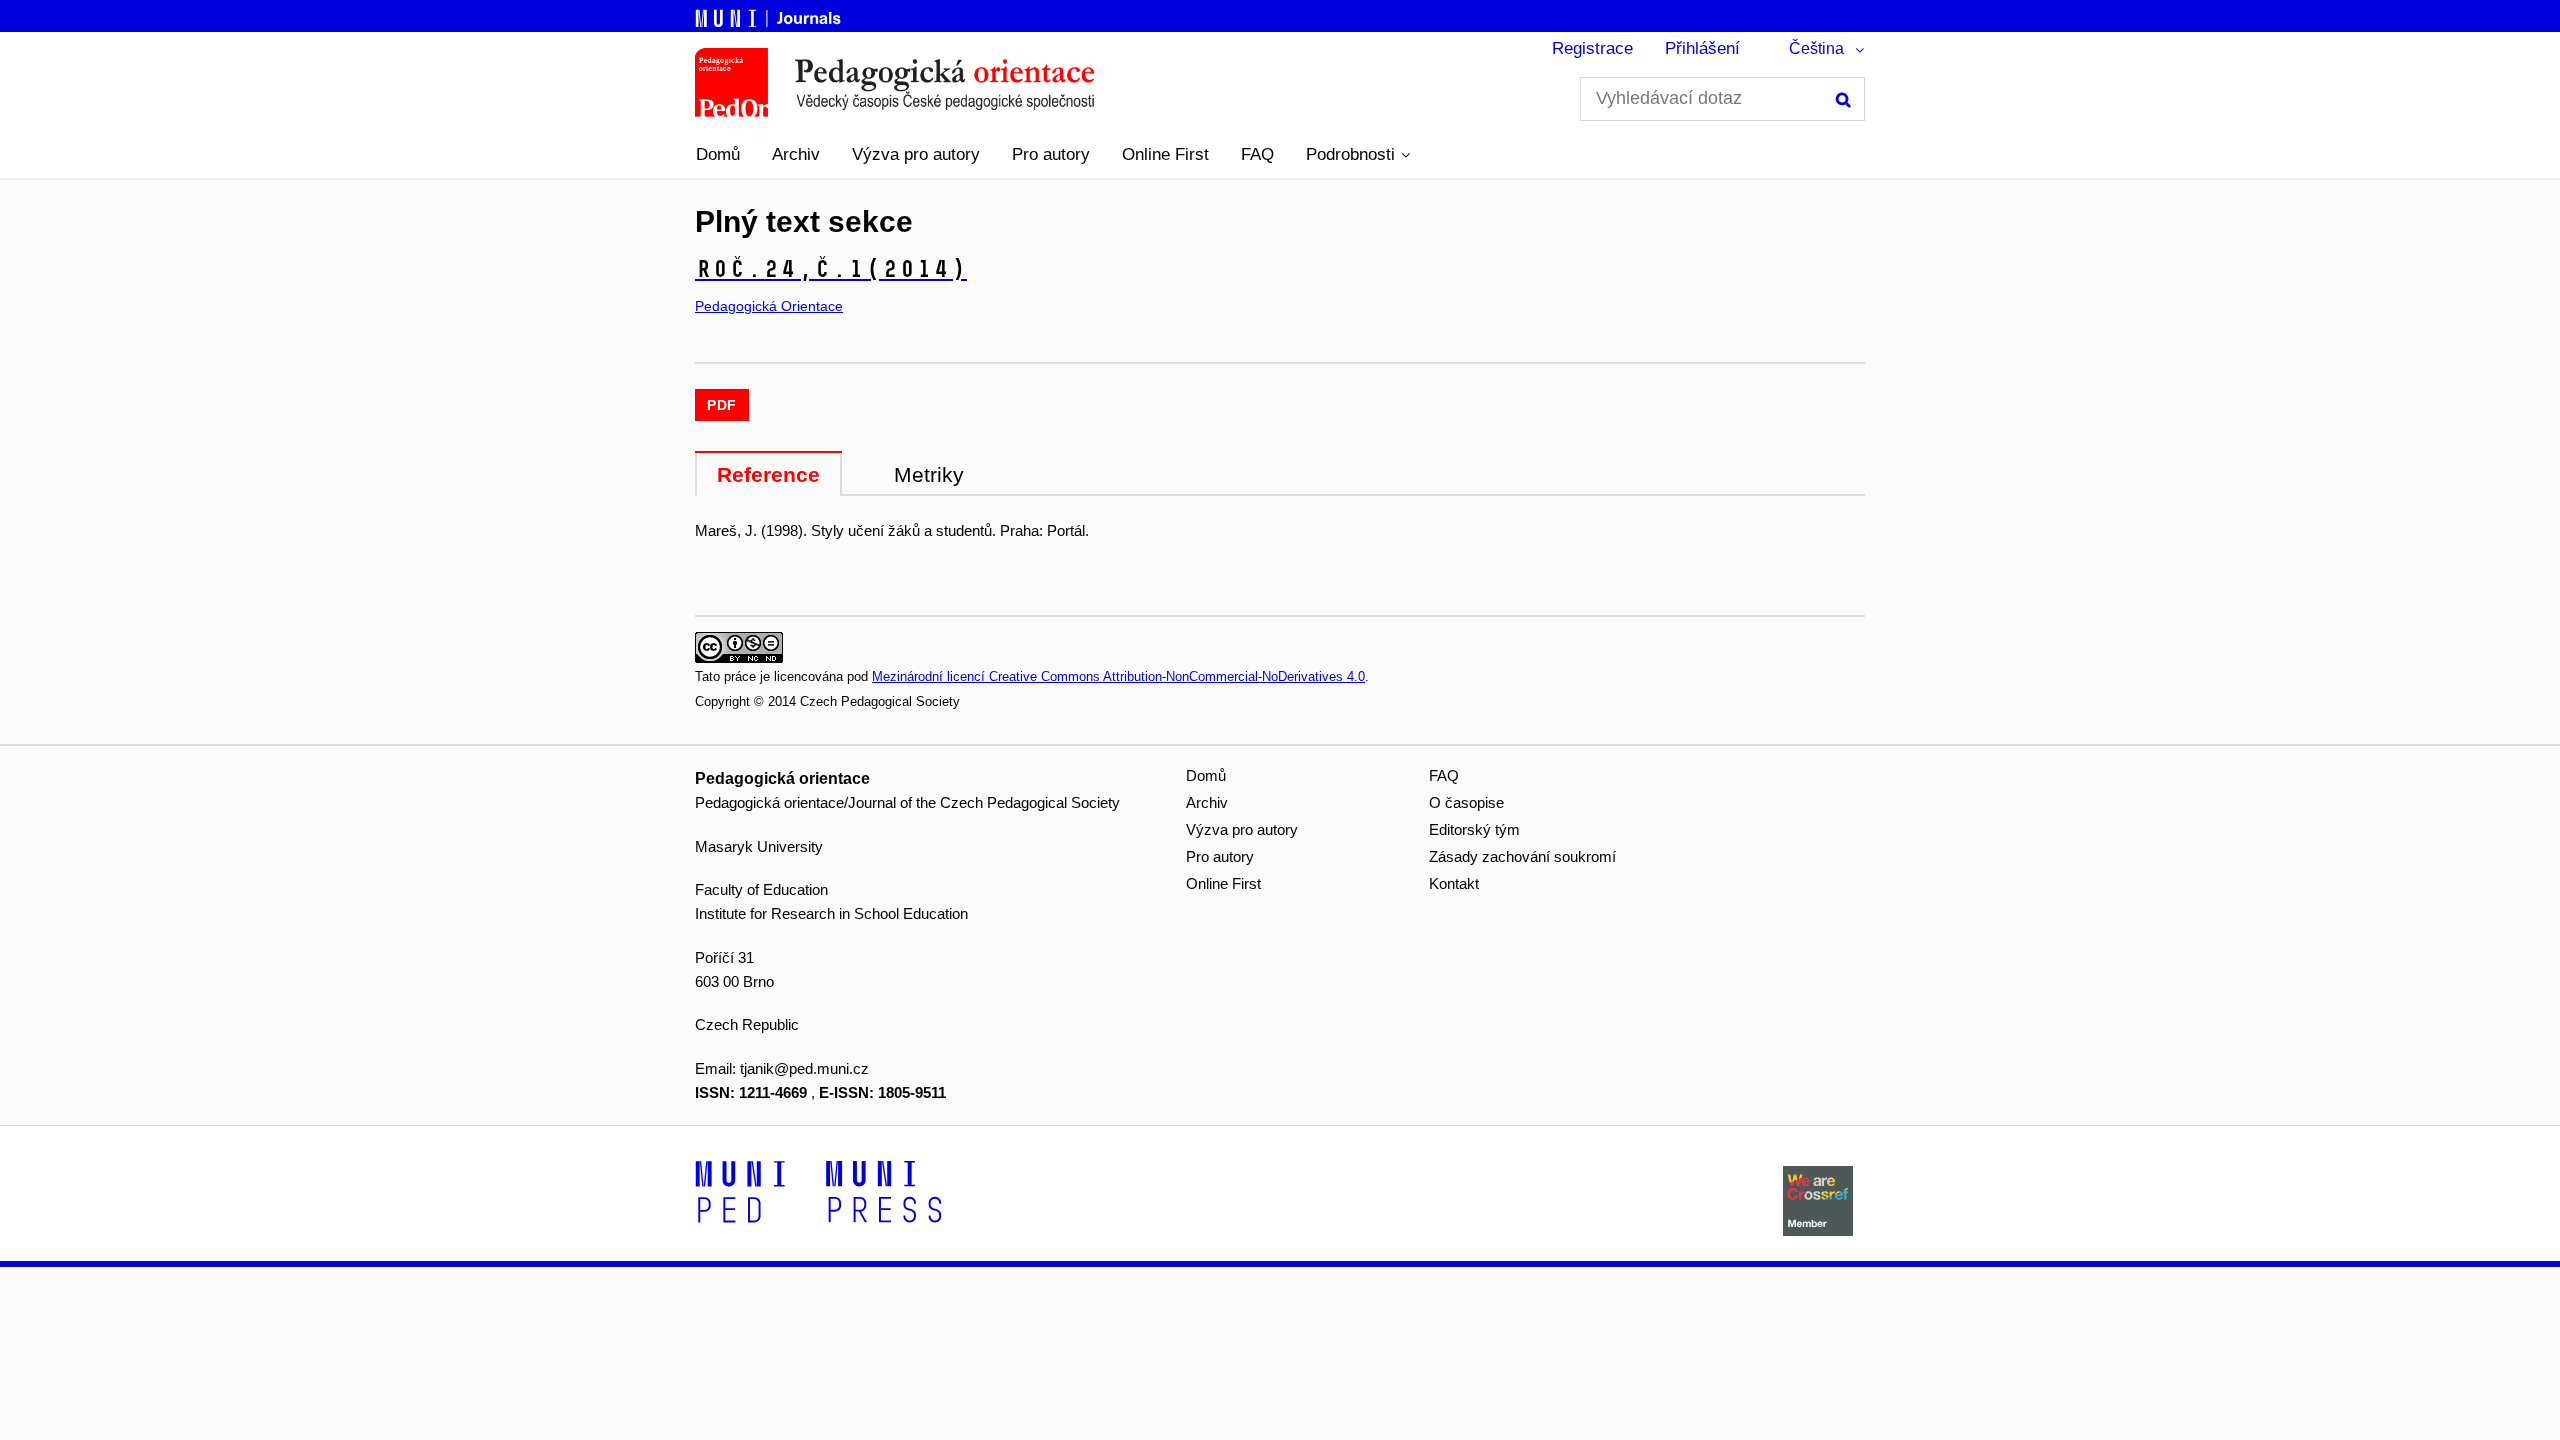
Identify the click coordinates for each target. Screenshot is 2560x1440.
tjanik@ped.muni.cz (804, 1068)
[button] (1358, 155)
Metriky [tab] (929, 474)
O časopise (1466, 802)
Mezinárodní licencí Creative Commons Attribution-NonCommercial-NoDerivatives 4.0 (1118, 676)
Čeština (1816, 48)
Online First (1165, 154)
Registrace (1592, 48)
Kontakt (1454, 883)
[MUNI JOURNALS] (770, 15)
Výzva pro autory (916, 154)
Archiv (796, 154)
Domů (718, 154)
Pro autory (1051, 154)
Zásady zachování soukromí (1522, 856)
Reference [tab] (768, 474)
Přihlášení (1702, 48)
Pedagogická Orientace (769, 306)
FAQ (1257, 154)
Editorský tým (1474, 829)
